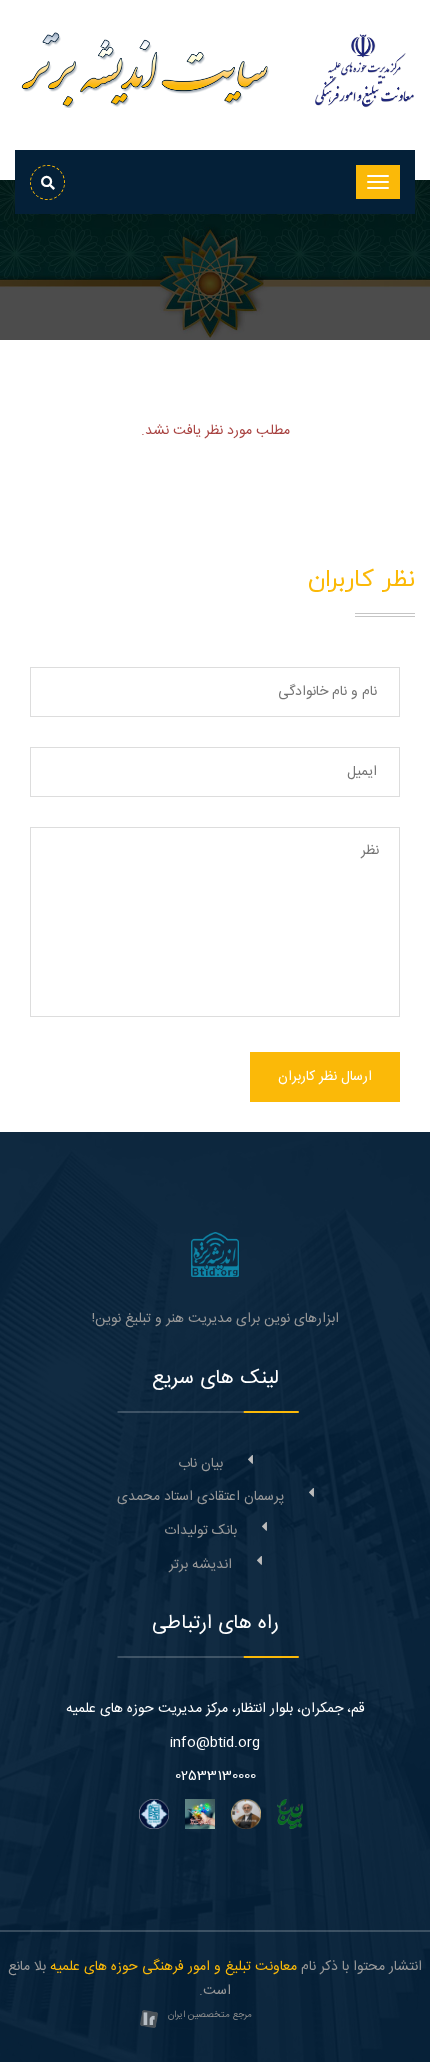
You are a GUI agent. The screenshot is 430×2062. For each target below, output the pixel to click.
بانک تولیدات (200, 1531)
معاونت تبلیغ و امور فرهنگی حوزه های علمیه (173, 1967)
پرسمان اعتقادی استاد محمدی (200, 1497)
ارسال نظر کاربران (325, 1077)
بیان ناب (200, 1464)
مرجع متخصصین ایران (210, 2015)
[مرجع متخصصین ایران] (149, 2021)
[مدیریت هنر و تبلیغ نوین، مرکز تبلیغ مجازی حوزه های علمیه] (215, 1255)
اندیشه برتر (200, 1565)
